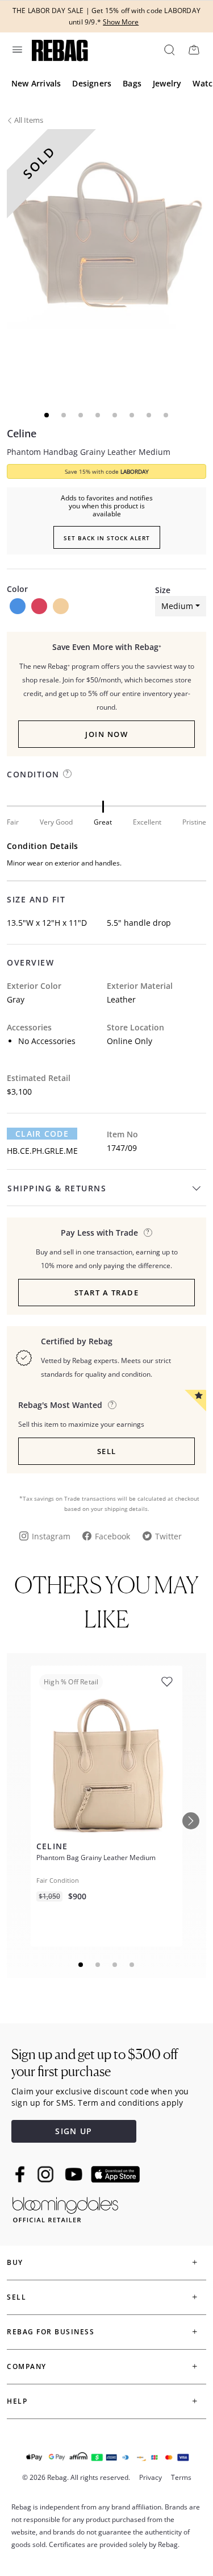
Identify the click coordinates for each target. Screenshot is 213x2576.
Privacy (151, 2477)
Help (17, 2401)
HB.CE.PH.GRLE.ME (42, 1151)
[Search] (169, 49)
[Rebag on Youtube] (75, 2174)
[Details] (148, 1233)
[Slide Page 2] (98, 1965)
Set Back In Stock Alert (107, 538)
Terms (181, 2477)
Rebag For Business (51, 2332)
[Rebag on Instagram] (45, 2174)
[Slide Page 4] (132, 1965)
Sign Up (74, 2131)
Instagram (51, 1536)
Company (27, 2366)
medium (177, 606)
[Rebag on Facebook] (21, 2174)
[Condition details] (67, 774)
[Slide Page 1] (81, 1965)
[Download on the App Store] (115, 2175)
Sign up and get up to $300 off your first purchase (95, 2063)
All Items (29, 120)
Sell (107, 1451)
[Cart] (194, 49)
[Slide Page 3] (115, 1965)
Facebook (112, 1536)
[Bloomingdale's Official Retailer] (65, 2208)
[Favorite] (167, 1682)
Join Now (106, 734)
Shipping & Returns (57, 1188)
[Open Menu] (16, 49)
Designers (92, 83)
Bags (132, 83)
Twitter (168, 1536)
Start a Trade (107, 1293)
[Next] (191, 1821)
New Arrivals (36, 83)
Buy (15, 2262)
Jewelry (167, 83)
